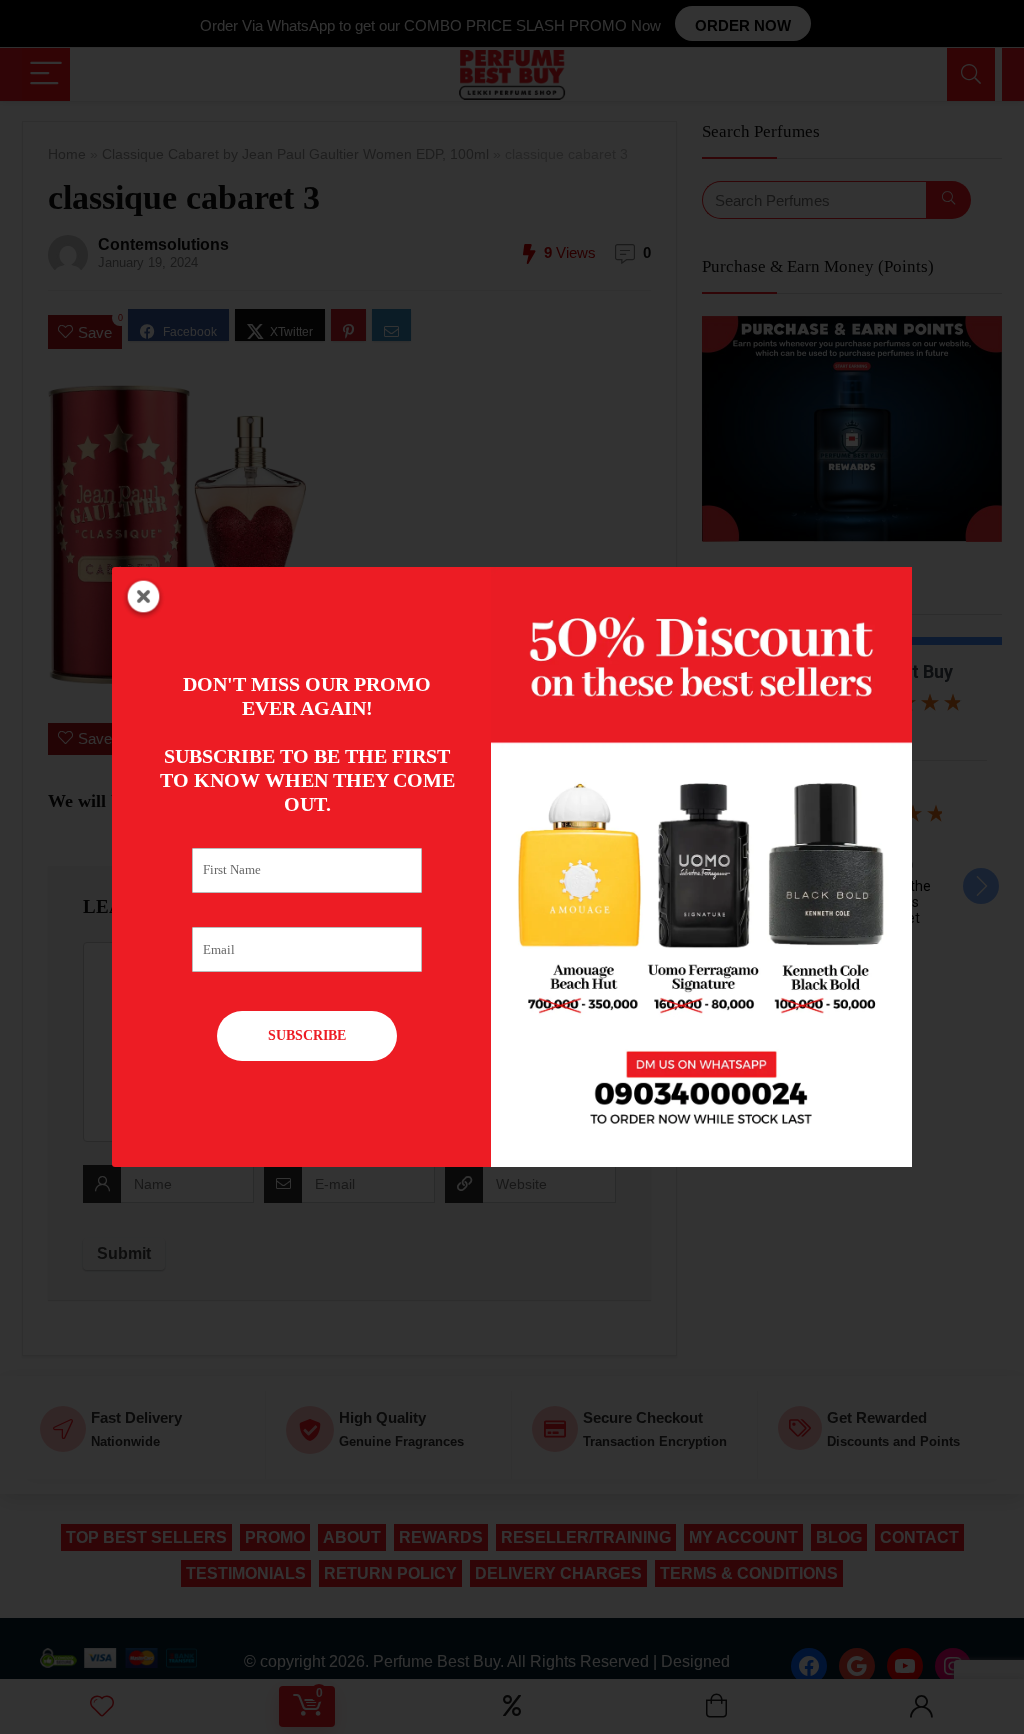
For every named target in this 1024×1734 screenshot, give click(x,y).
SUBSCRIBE (307, 1035)
